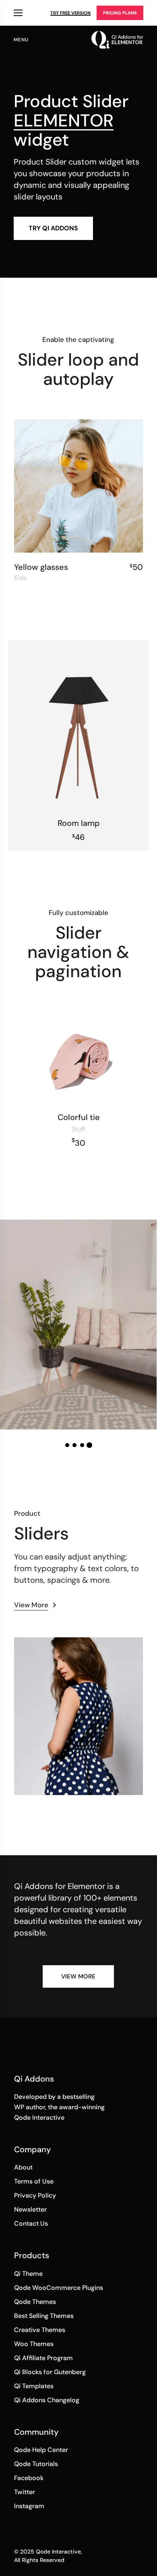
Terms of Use (34, 2181)
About (23, 2167)
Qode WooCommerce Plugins (59, 2288)
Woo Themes (34, 2344)
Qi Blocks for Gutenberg (50, 2372)
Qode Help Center (41, 2450)
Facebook (29, 2478)
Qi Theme (28, 2274)
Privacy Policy (35, 2195)
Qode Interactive (58, 2552)
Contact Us (31, 2223)
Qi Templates (34, 2386)
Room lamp (79, 823)
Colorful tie (79, 1117)
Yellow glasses (41, 567)
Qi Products (18, 13)
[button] (67, 1445)
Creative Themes (40, 2330)
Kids (20, 578)
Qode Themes (35, 2302)
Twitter (25, 2492)
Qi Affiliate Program (43, 2358)
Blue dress (41, 1655)
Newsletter (30, 2209)
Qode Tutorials (36, 2464)
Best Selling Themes (44, 2316)
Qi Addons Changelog (47, 2400)
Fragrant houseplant (78, 1304)
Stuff (78, 1129)
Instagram (29, 2506)
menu (21, 40)
